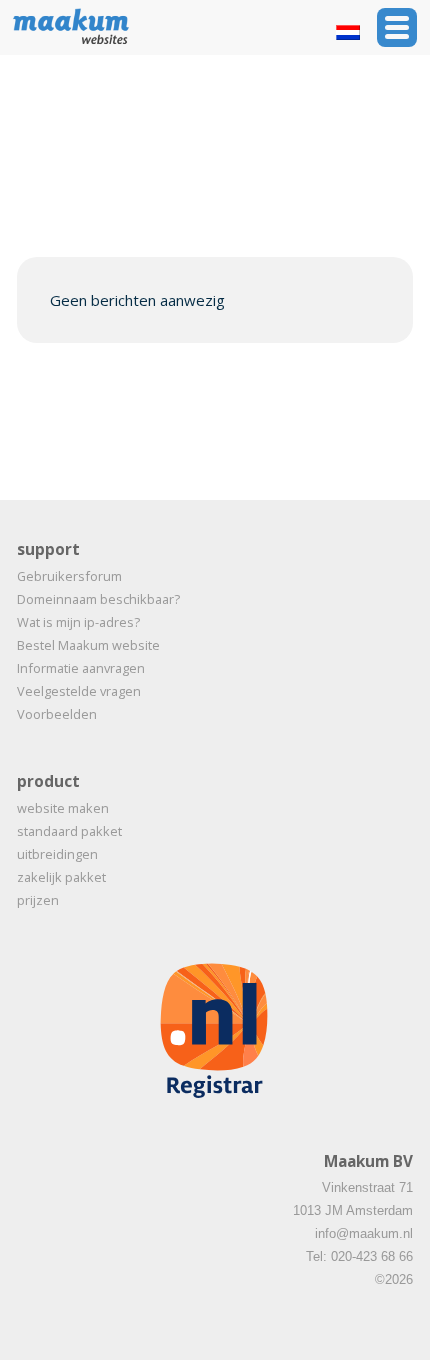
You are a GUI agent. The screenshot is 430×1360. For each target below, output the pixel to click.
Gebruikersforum (69, 576)
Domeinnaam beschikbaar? (98, 599)
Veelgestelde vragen (79, 691)
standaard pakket (69, 831)
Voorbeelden (57, 714)
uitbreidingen (57, 854)
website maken (63, 808)
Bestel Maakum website (88, 645)
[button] (397, 27)
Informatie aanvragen (81, 668)
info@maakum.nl (364, 1233)
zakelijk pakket (61, 877)
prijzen (38, 900)
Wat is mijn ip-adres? (78, 622)
